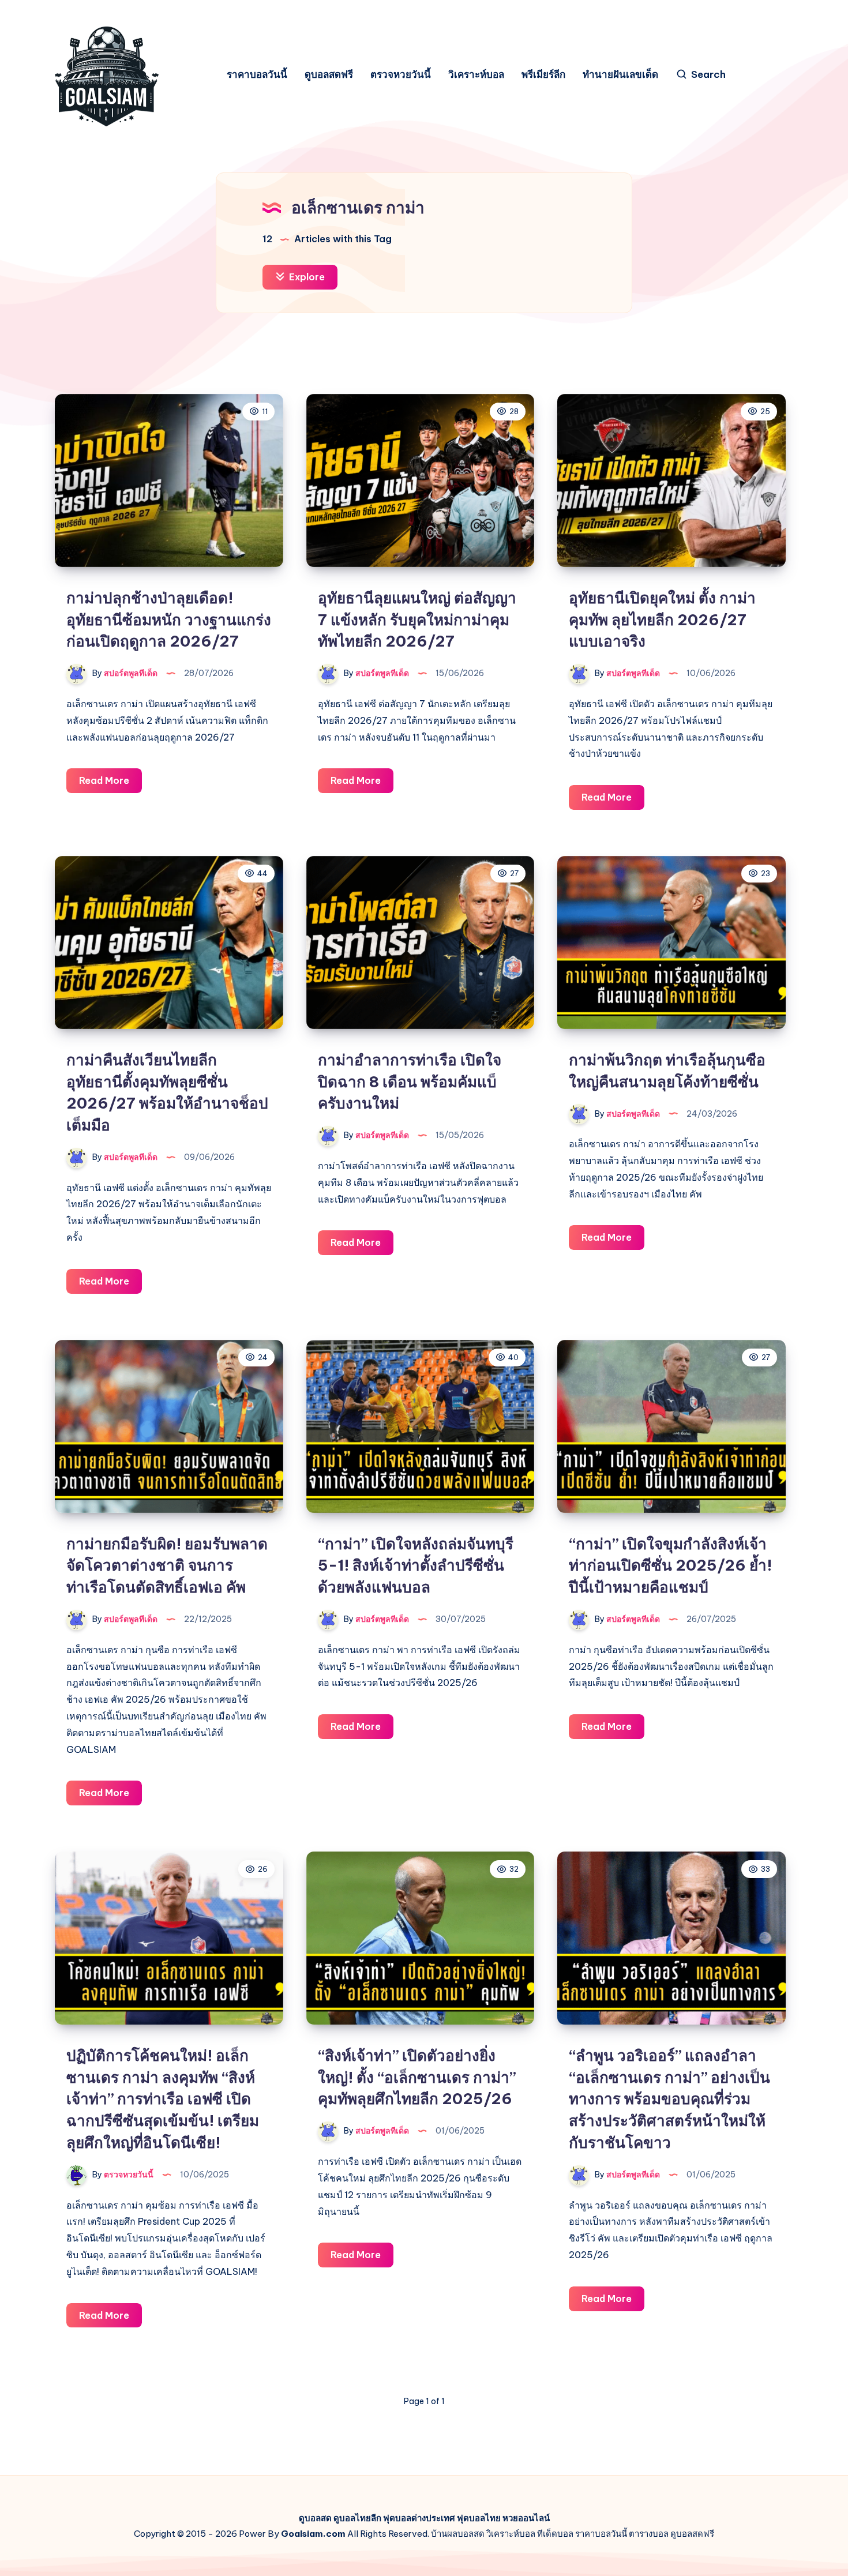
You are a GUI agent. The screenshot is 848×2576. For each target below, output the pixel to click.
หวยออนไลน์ (526, 2518)
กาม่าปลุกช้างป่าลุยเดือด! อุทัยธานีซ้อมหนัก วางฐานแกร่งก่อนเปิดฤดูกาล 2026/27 (169, 619)
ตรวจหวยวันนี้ (401, 75)
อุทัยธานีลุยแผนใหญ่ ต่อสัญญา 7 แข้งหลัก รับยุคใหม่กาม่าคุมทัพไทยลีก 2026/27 (417, 619)
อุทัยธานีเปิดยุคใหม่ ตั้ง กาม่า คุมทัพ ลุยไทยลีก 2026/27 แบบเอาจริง (662, 619)
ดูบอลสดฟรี (329, 75)
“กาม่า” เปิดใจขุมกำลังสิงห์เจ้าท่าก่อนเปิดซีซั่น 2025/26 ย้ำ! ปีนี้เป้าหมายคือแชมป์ (670, 1565)
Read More (110, 784)
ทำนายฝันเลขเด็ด (620, 75)
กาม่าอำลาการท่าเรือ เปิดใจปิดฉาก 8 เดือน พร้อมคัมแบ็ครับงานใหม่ (410, 1082)
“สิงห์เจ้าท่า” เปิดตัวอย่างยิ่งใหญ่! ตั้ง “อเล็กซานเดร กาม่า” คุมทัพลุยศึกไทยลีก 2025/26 (417, 2077)
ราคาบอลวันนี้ (257, 75)
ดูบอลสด (315, 2518)
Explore (306, 277)
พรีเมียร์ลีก (543, 75)
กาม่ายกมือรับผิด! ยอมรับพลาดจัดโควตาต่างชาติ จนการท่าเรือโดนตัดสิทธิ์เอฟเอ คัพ (167, 1565)
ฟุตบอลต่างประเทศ (419, 2518)
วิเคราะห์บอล (476, 75)
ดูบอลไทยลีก (357, 2518)
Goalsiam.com (313, 2534)
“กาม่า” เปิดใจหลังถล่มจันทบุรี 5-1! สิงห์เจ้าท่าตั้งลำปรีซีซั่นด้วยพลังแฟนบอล (416, 1565)
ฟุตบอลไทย (479, 2518)
